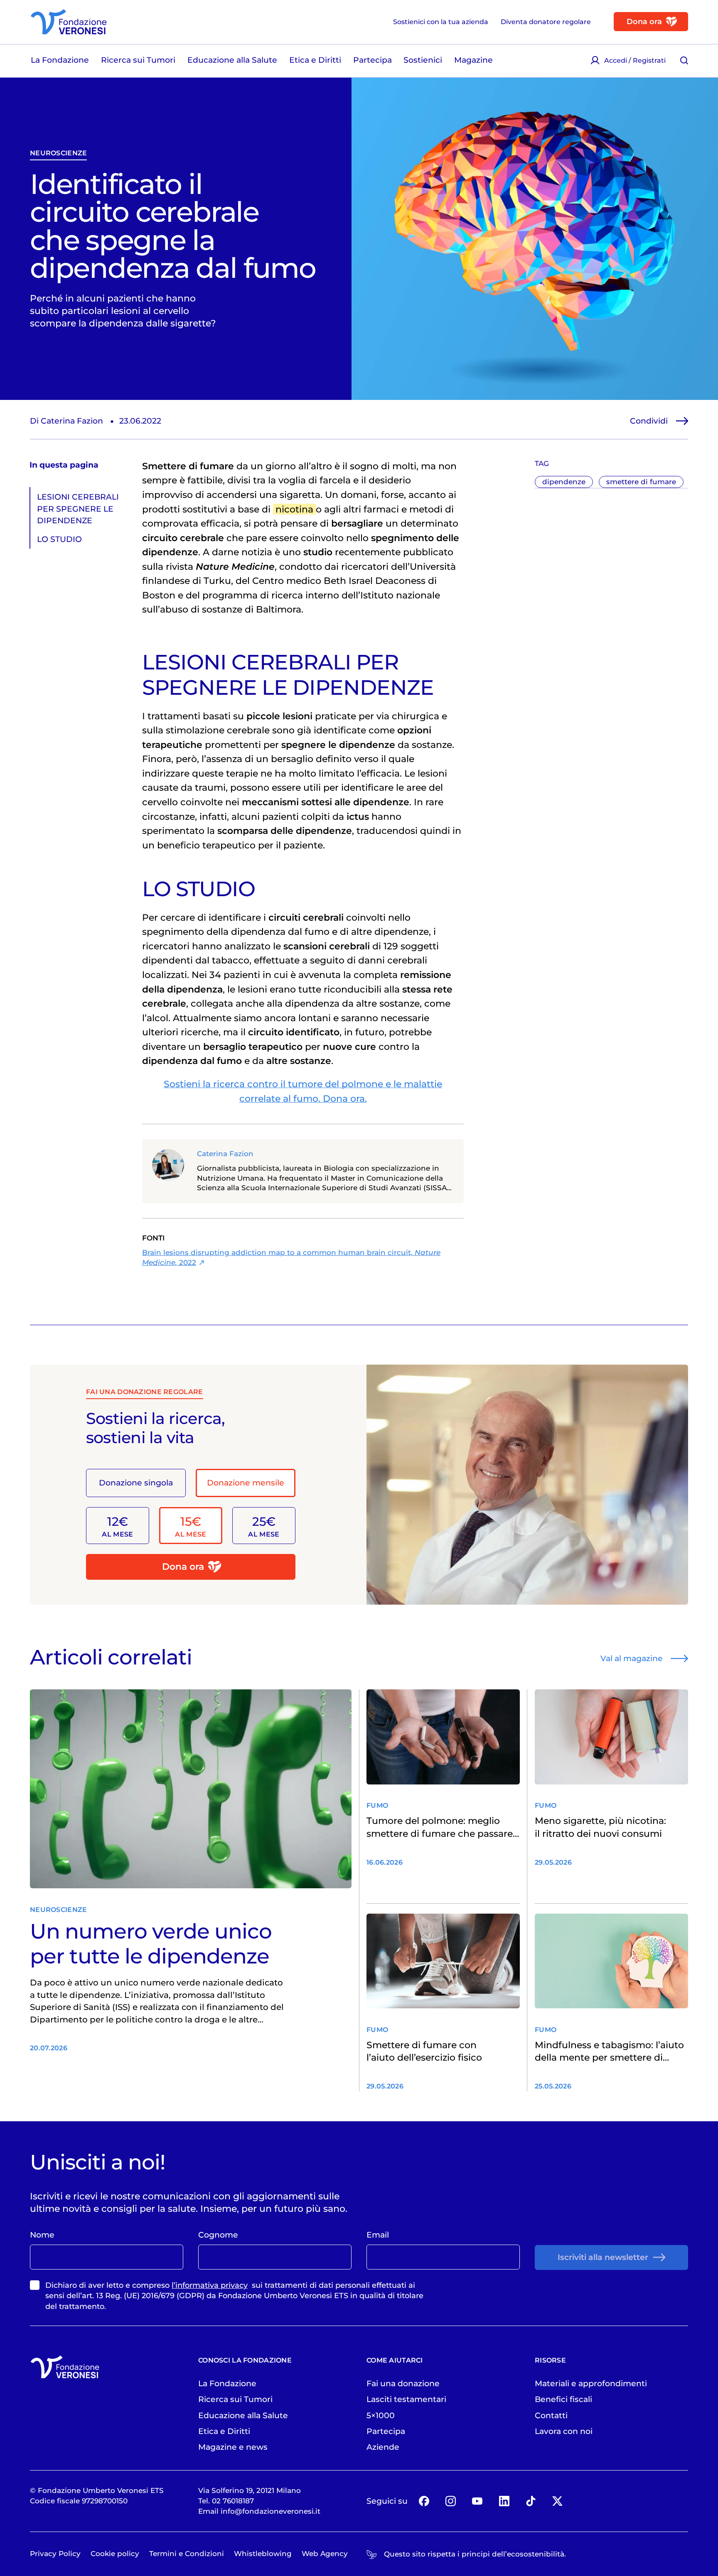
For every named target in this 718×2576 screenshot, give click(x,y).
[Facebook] (424, 2501)
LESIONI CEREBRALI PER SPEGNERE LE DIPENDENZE (78, 509)
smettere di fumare (641, 482)
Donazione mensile (246, 1483)
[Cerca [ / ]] (684, 60)
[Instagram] (451, 2501)
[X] (558, 2501)
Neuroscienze (58, 153)
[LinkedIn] (504, 2501)
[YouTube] (477, 2501)
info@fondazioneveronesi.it (270, 2511)
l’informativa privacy (210, 2285)
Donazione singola (136, 1483)
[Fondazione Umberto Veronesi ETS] (69, 22)
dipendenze (564, 482)
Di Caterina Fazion (66, 421)
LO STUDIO (59, 539)
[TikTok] (531, 2501)
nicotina (294, 509)
